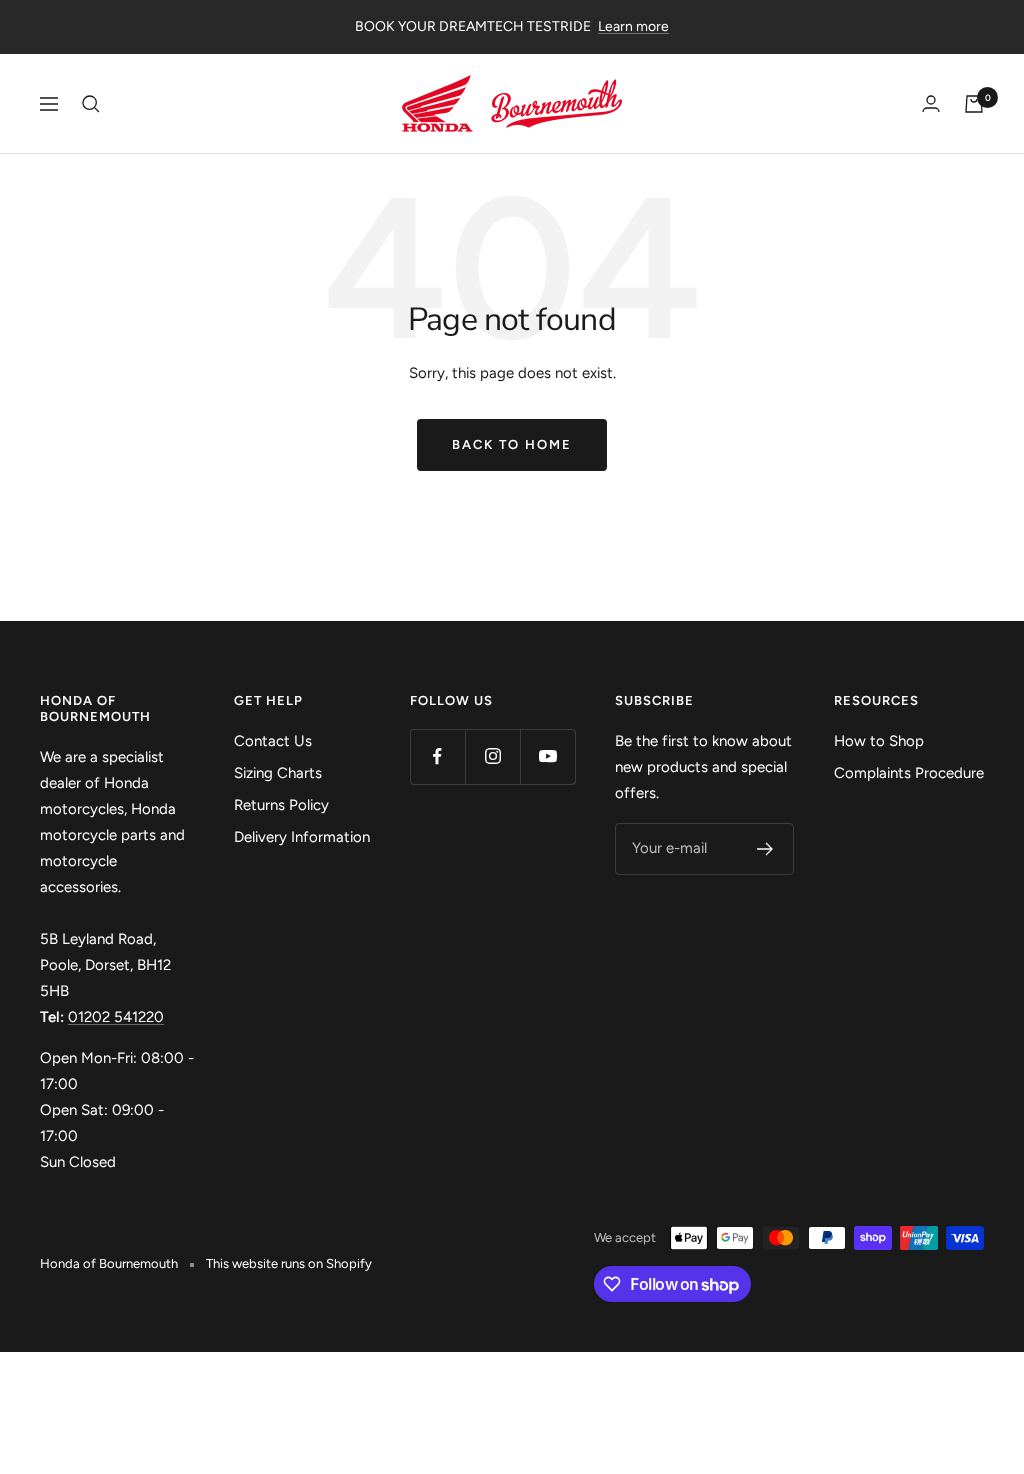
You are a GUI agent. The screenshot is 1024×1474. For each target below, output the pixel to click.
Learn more (633, 26)
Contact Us (273, 741)
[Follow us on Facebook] (437, 756)
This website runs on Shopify (289, 1263)
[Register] (765, 849)
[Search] (91, 104)
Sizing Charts (278, 773)
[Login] (931, 103)
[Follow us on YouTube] (547, 756)
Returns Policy (281, 805)
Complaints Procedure (909, 773)
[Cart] (974, 104)
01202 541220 (116, 1017)
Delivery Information (302, 837)
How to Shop (879, 741)
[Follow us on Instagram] (492, 756)
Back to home (512, 444)
